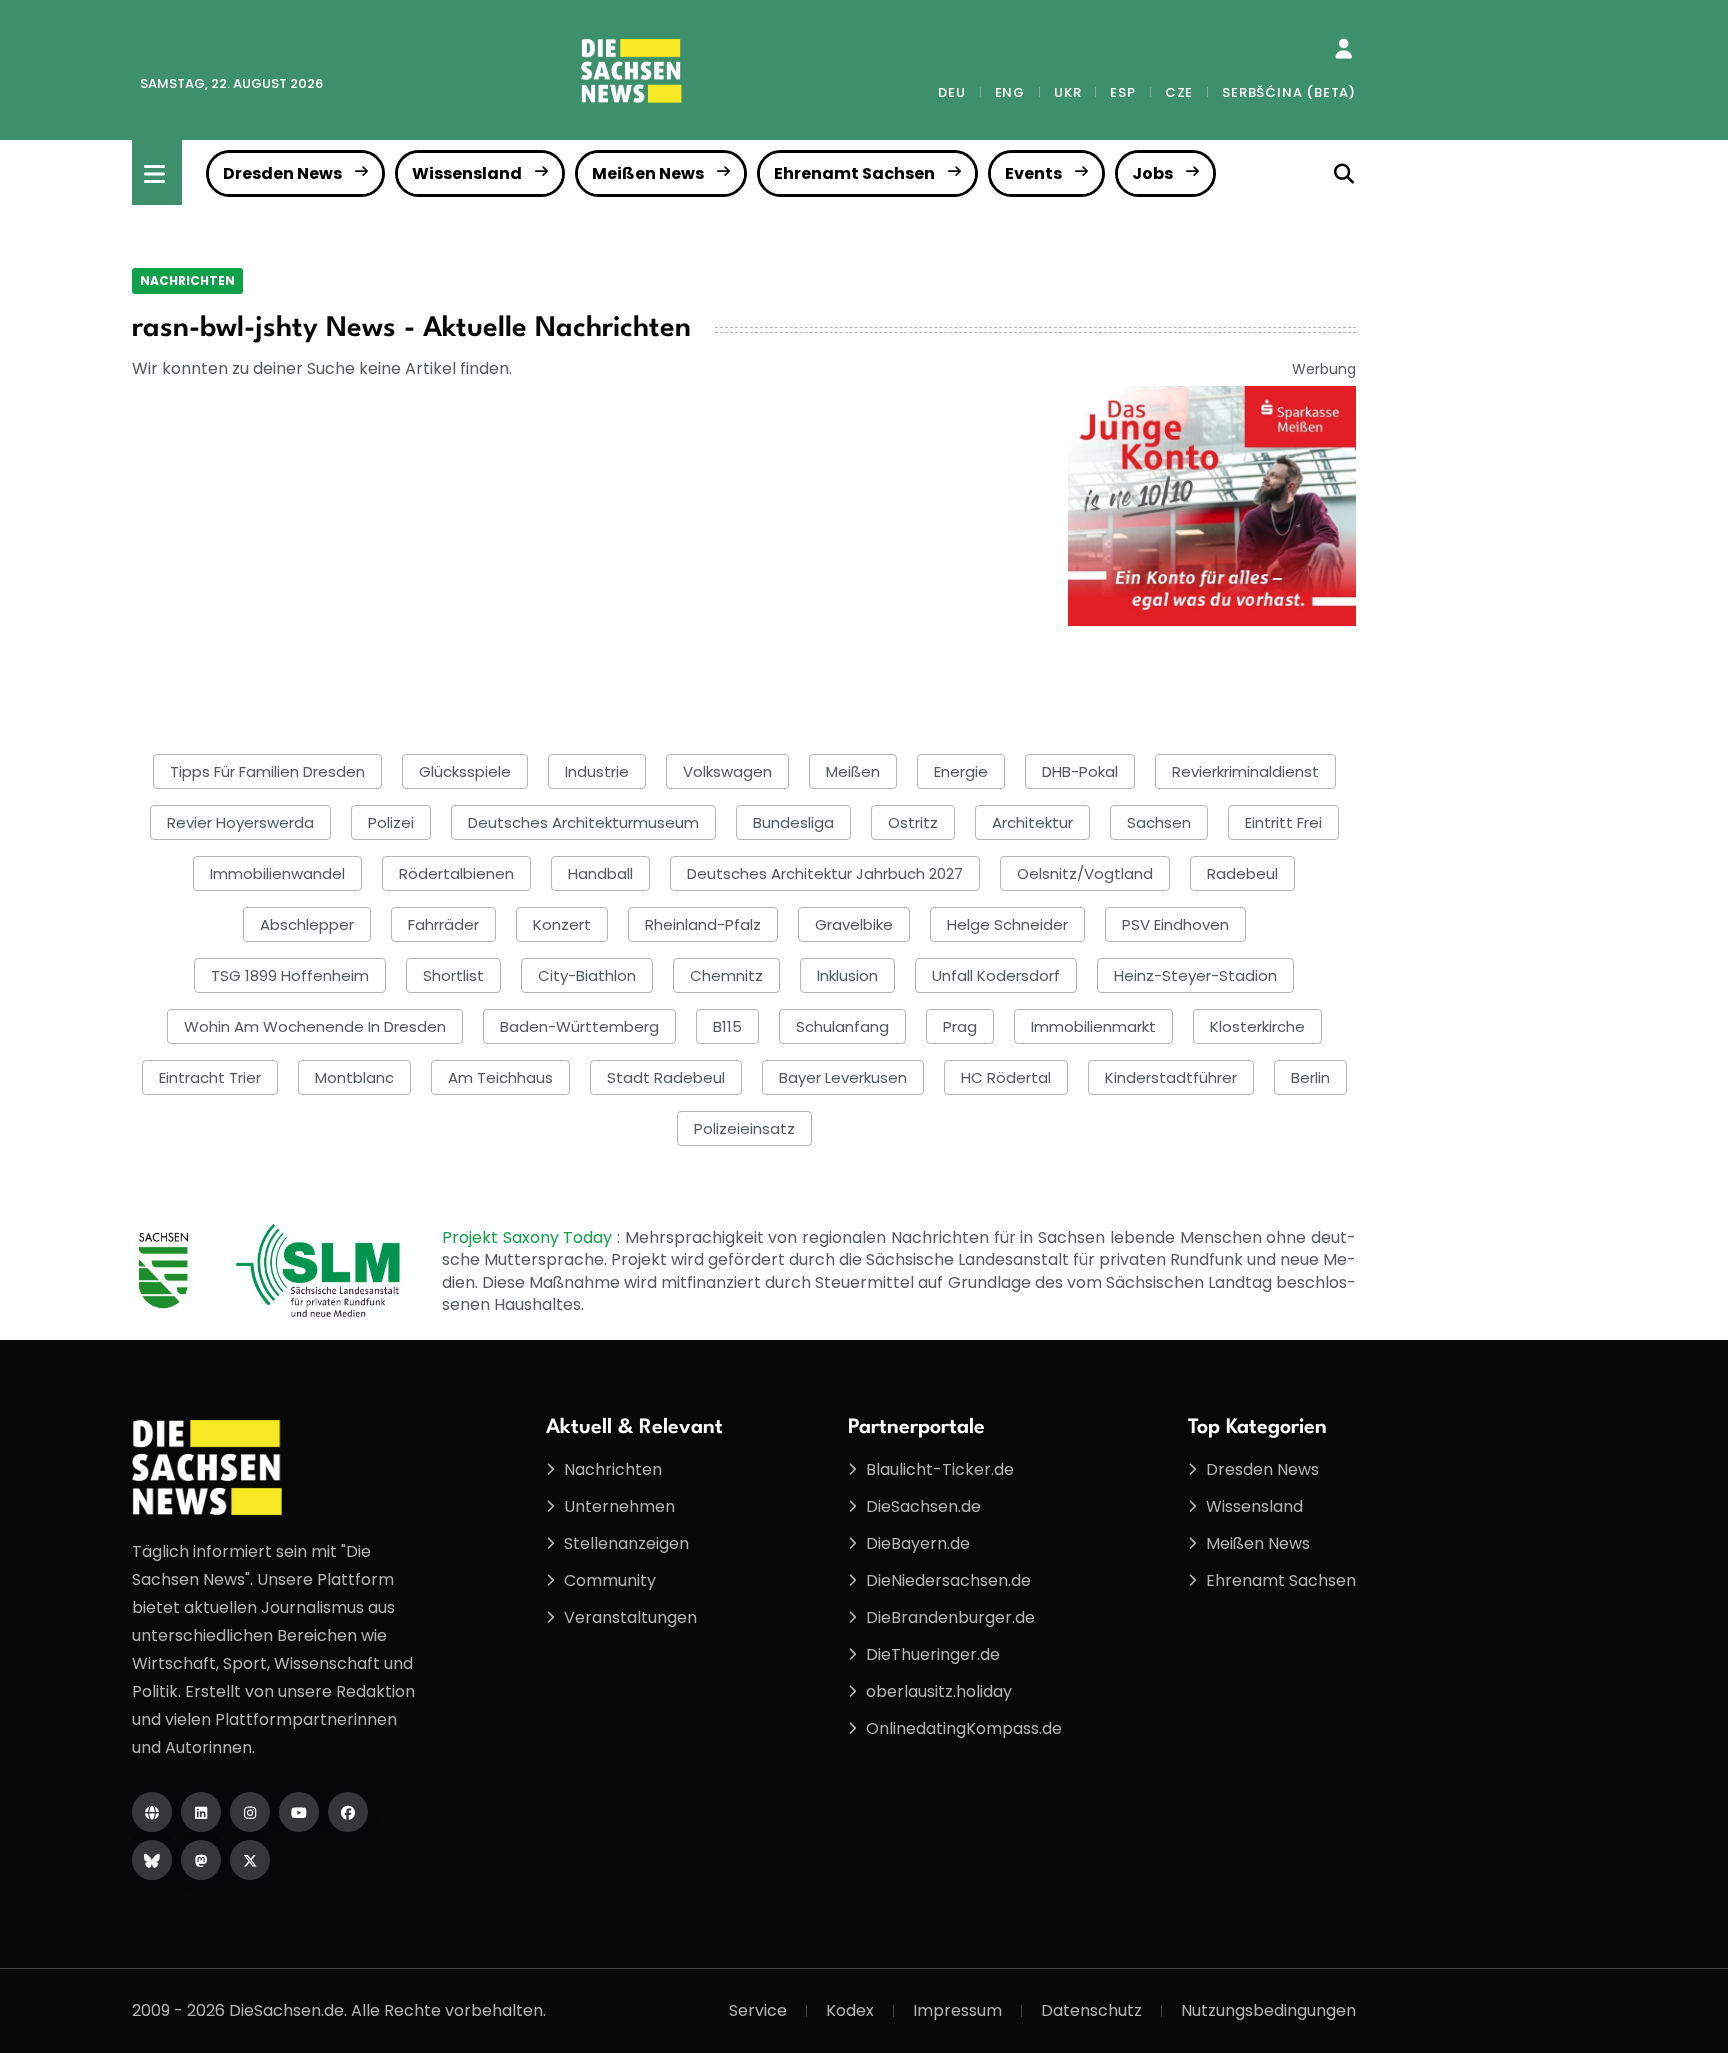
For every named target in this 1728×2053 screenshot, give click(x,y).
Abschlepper (307, 924)
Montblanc (354, 1077)
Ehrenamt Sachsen (854, 173)
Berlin (1310, 1077)
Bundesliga (793, 822)
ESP (1122, 92)
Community (610, 1580)
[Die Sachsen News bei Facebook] (348, 1812)
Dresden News (282, 173)
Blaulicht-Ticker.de (940, 1469)
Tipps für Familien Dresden (267, 771)
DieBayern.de (918, 1543)
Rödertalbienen (456, 873)
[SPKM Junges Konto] (1212, 504)
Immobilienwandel (277, 873)
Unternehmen (619, 1506)
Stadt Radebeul (666, 1077)
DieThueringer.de (933, 1654)
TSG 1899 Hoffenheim (290, 975)
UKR (1067, 92)
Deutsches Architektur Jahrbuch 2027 (825, 873)
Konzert (562, 924)
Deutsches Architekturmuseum (583, 822)
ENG (1010, 92)
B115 (727, 1026)
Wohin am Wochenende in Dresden (315, 1026)
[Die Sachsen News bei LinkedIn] (201, 1812)
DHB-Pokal (1080, 771)
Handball (600, 873)
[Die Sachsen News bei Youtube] (299, 1812)
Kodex (850, 2010)
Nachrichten (187, 280)
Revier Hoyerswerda (240, 822)
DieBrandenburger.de (950, 1617)
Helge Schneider (1007, 924)
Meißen (853, 771)
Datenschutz (1091, 2010)
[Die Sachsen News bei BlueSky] (152, 1860)
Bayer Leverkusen (843, 1077)
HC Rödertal (1006, 1077)
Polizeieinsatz (744, 1128)
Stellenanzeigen (626, 1543)
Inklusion (847, 975)
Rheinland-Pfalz (703, 924)
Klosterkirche (1257, 1026)
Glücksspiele (465, 771)
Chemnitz (726, 975)
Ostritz (913, 822)
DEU (951, 92)
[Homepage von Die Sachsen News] (152, 1812)
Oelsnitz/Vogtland (1085, 873)
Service (758, 2010)
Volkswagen (727, 771)
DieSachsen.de (923, 1506)
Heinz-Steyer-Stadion (1195, 975)
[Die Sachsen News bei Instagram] (250, 1812)
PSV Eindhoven (1175, 924)
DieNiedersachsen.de (948, 1580)
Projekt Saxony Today (529, 1237)
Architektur (1032, 822)
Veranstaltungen (630, 1617)
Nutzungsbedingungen (1268, 2010)
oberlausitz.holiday (939, 1691)
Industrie (597, 771)
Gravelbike (854, 924)
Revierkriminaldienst (1245, 771)
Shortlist (453, 975)
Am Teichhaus (500, 1077)
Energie (961, 771)
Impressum (957, 2010)
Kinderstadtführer (1171, 1077)
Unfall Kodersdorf (996, 975)
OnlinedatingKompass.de (964, 1728)
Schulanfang (842, 1026)
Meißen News (648, 173)
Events (1033, 173)
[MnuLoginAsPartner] (1343, 49)
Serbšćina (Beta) (1289, 92)
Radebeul (1242, 873)
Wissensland (467, 173)
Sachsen (1159, 822)
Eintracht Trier (210, 1077)
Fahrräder (443, 924)
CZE (1179, 92)
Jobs (1152, 173)
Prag (960, 1026)
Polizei (391, 822)
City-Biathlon (587, 975)
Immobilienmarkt (1093, 1026)
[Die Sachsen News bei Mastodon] (201, 1860)
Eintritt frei (1283, 822)
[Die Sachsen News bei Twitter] (250, 1860)
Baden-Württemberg (579, 1026)
